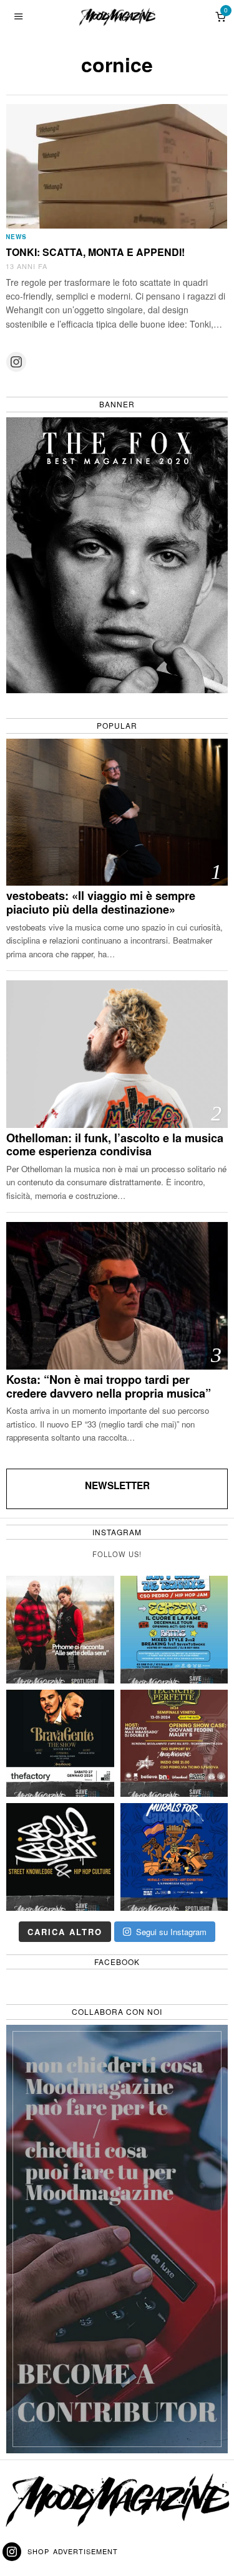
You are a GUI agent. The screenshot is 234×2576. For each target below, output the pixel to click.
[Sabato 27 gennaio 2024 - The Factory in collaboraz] (60, 1744)
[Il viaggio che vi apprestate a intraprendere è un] (174, 1857)
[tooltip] (16, 362)
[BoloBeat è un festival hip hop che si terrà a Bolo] (60, 1857)
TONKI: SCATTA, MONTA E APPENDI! (95, 252)
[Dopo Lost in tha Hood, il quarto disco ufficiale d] (60, 1630)
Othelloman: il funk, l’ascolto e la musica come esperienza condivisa (115, 1145)
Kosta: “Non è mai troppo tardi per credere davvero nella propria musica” (109, 1387)
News (16, 237)
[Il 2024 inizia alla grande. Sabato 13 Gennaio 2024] (174, 1744)
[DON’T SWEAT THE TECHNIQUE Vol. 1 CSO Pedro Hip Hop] (174, 1630)
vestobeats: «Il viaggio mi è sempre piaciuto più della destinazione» (101, 903)
